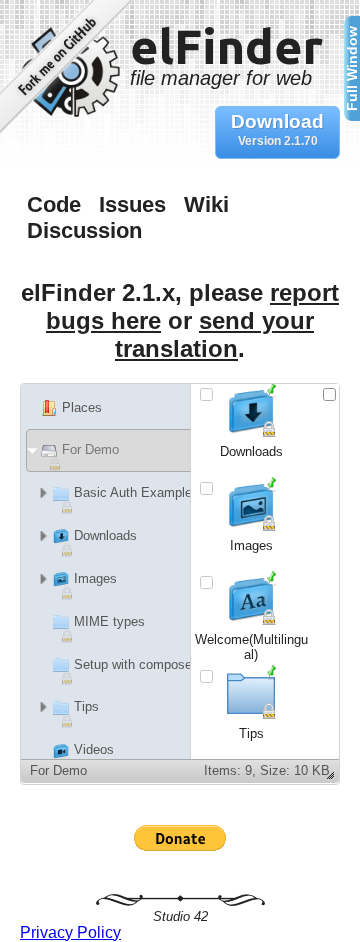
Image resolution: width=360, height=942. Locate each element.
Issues (132, 204)
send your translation (214, 334)
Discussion (84, 230)
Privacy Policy (70, 932)
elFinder (226, 52)
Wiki (206, 204)
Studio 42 (180, 916)
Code (54, 204)
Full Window (352, 68)
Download (277, 129)
